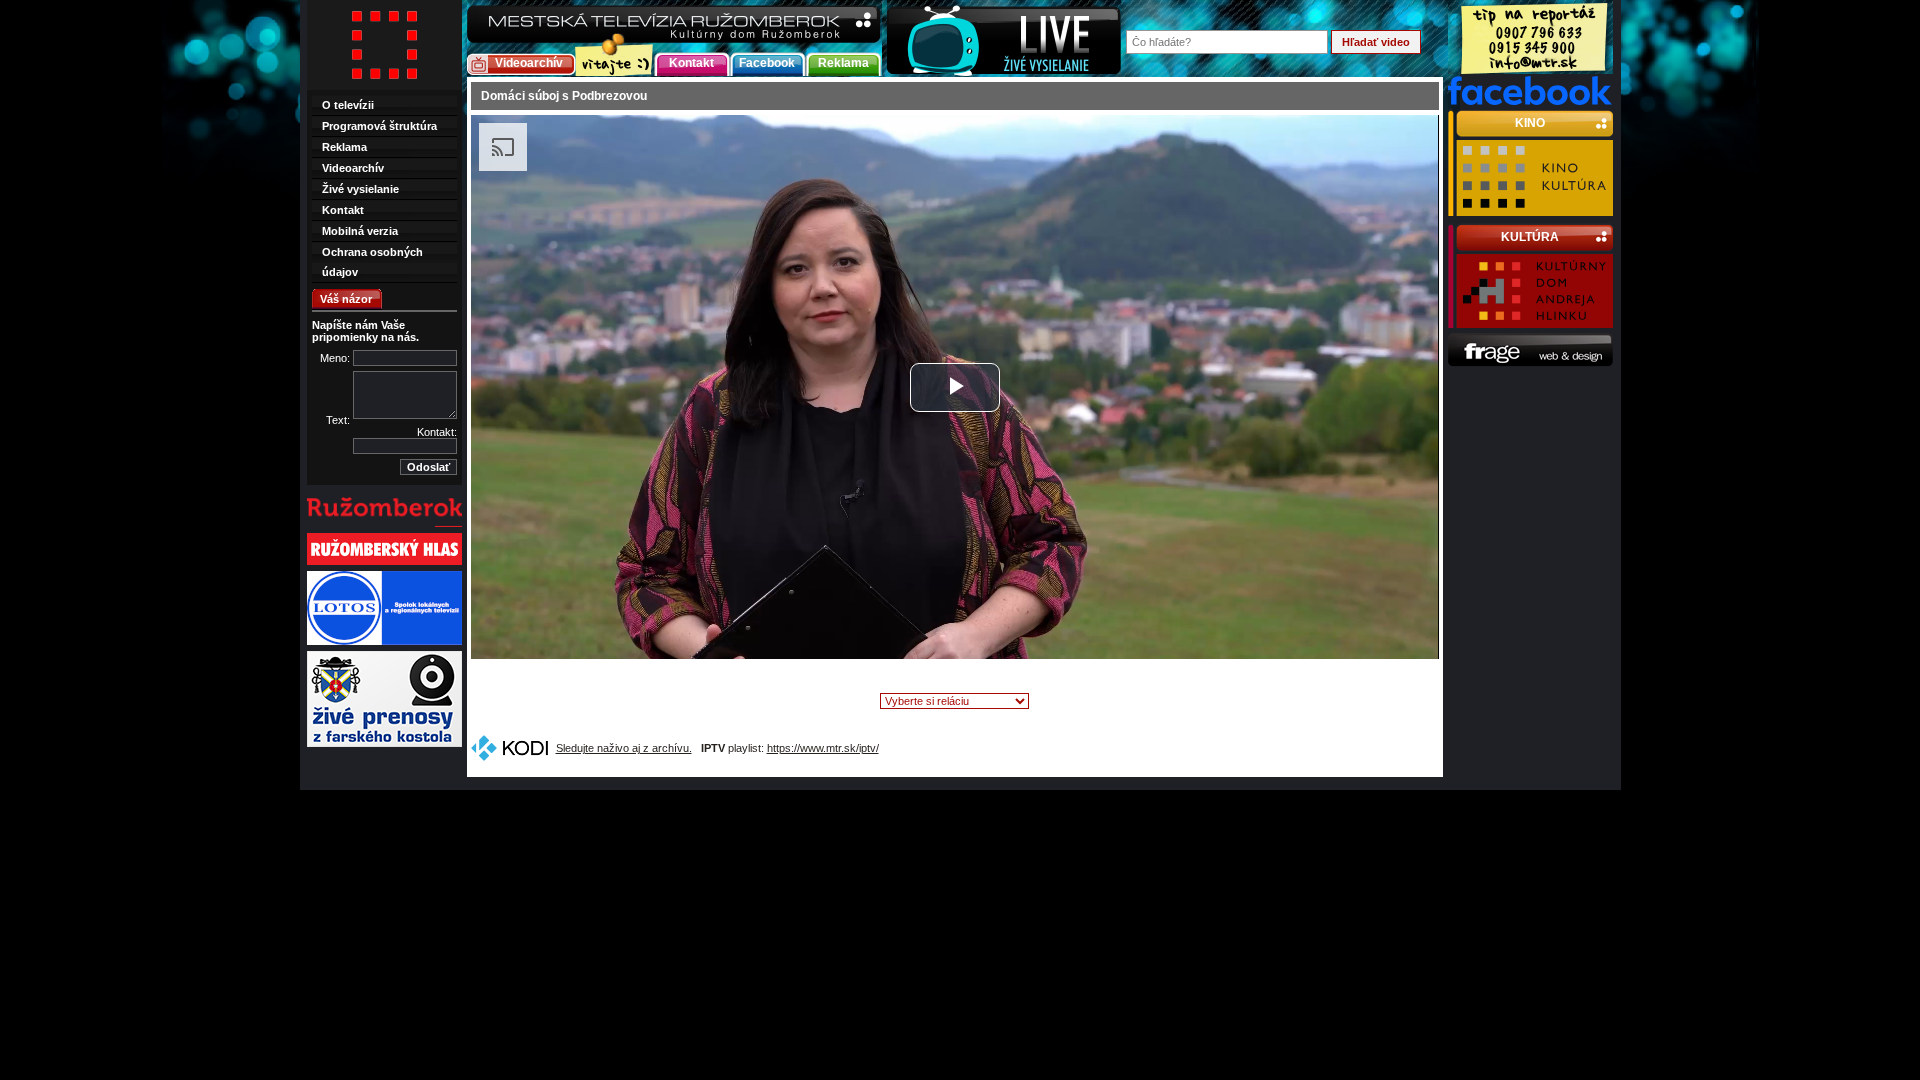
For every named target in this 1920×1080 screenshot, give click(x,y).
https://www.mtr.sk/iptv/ (823, 748)
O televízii (348, 105)
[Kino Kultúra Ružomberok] (1534, 207)
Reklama (843, 63)
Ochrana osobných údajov (372, 262)
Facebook (767, 63)
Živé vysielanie (360, 189)
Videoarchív (529, 63)
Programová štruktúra (379, 126)
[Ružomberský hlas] (384, 563)
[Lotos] (384, 643)
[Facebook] (1530, 101)
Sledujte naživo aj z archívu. (624, 748)
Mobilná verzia (360, 231)
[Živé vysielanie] (1004, 38)
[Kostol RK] (384, 745)
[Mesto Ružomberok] (384, 525)
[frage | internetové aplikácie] (1530, 363)
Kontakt (691, 63)
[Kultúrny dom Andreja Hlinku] (1534, 319)
